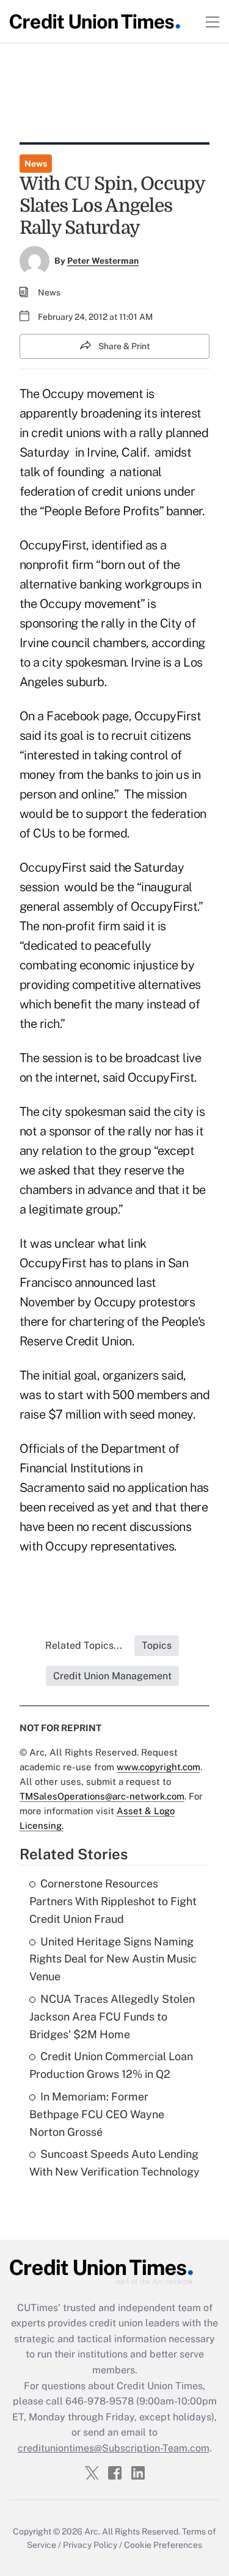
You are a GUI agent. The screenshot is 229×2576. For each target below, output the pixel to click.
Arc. (92, 2531)
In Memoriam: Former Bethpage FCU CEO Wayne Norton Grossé (97, 2114)
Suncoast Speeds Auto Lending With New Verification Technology (114, 2163)
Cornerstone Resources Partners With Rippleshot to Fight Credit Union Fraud (113, 1901)
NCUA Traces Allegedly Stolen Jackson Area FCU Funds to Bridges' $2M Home (112, 2017)
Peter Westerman (103, 261)
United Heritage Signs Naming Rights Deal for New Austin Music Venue (113, 1959)
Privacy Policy (90, 2545)
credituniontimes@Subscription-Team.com (114, 2448)
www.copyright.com (158, 1767)
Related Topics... (84, 1645)
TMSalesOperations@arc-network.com (102, 1796)
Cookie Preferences (163, 2545)
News (36, 164)
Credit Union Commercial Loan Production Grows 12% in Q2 (111, 2065)
